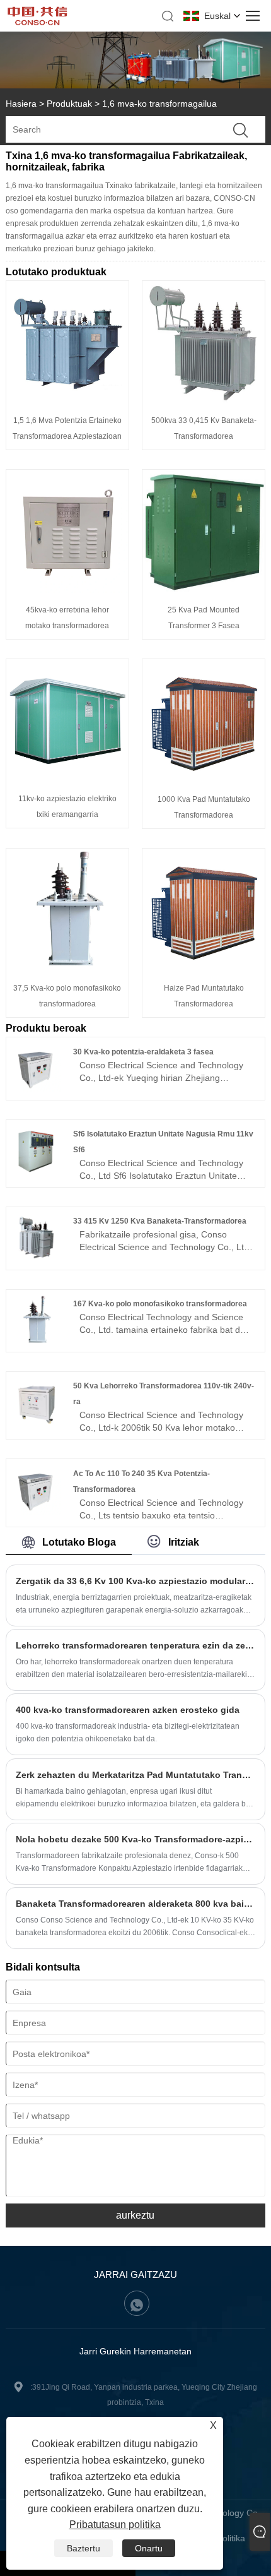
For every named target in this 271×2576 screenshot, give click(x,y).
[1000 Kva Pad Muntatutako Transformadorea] (204, 779)
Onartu (149, 2548)
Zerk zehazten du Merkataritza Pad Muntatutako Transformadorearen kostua (136, 1775)
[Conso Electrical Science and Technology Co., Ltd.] (38, 22)
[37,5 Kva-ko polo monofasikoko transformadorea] (67, 968)
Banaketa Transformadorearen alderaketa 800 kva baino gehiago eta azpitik (136, 1904)
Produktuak (69, 104)
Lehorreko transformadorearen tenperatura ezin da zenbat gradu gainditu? (136, 1645)
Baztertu (84, 2548)
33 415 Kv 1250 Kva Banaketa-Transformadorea (160, 1221)
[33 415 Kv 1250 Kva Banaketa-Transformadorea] (36, 1259)
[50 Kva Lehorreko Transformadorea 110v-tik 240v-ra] (36, 1424)
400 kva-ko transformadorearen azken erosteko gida (128, 1710)
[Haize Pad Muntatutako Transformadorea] (204, 968)
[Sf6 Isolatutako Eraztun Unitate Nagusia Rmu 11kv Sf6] (36, 1172)
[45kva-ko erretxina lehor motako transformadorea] (67, 590)
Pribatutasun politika (115, 2525)
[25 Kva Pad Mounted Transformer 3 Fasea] (204, 590)
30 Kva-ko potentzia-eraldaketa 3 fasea (143, 1052)
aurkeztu (135, 2215)
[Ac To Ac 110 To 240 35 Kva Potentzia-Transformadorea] (36, 1512)
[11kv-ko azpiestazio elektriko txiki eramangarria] (67, 778)
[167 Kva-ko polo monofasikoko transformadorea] (36, 1342)
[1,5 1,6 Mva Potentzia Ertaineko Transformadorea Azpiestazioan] (67, 400)
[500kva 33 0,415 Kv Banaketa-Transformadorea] (204, 400)
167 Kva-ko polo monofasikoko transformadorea (160, 1304)
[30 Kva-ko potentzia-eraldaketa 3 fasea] (36, 1089)
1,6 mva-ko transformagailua (159, 104)
